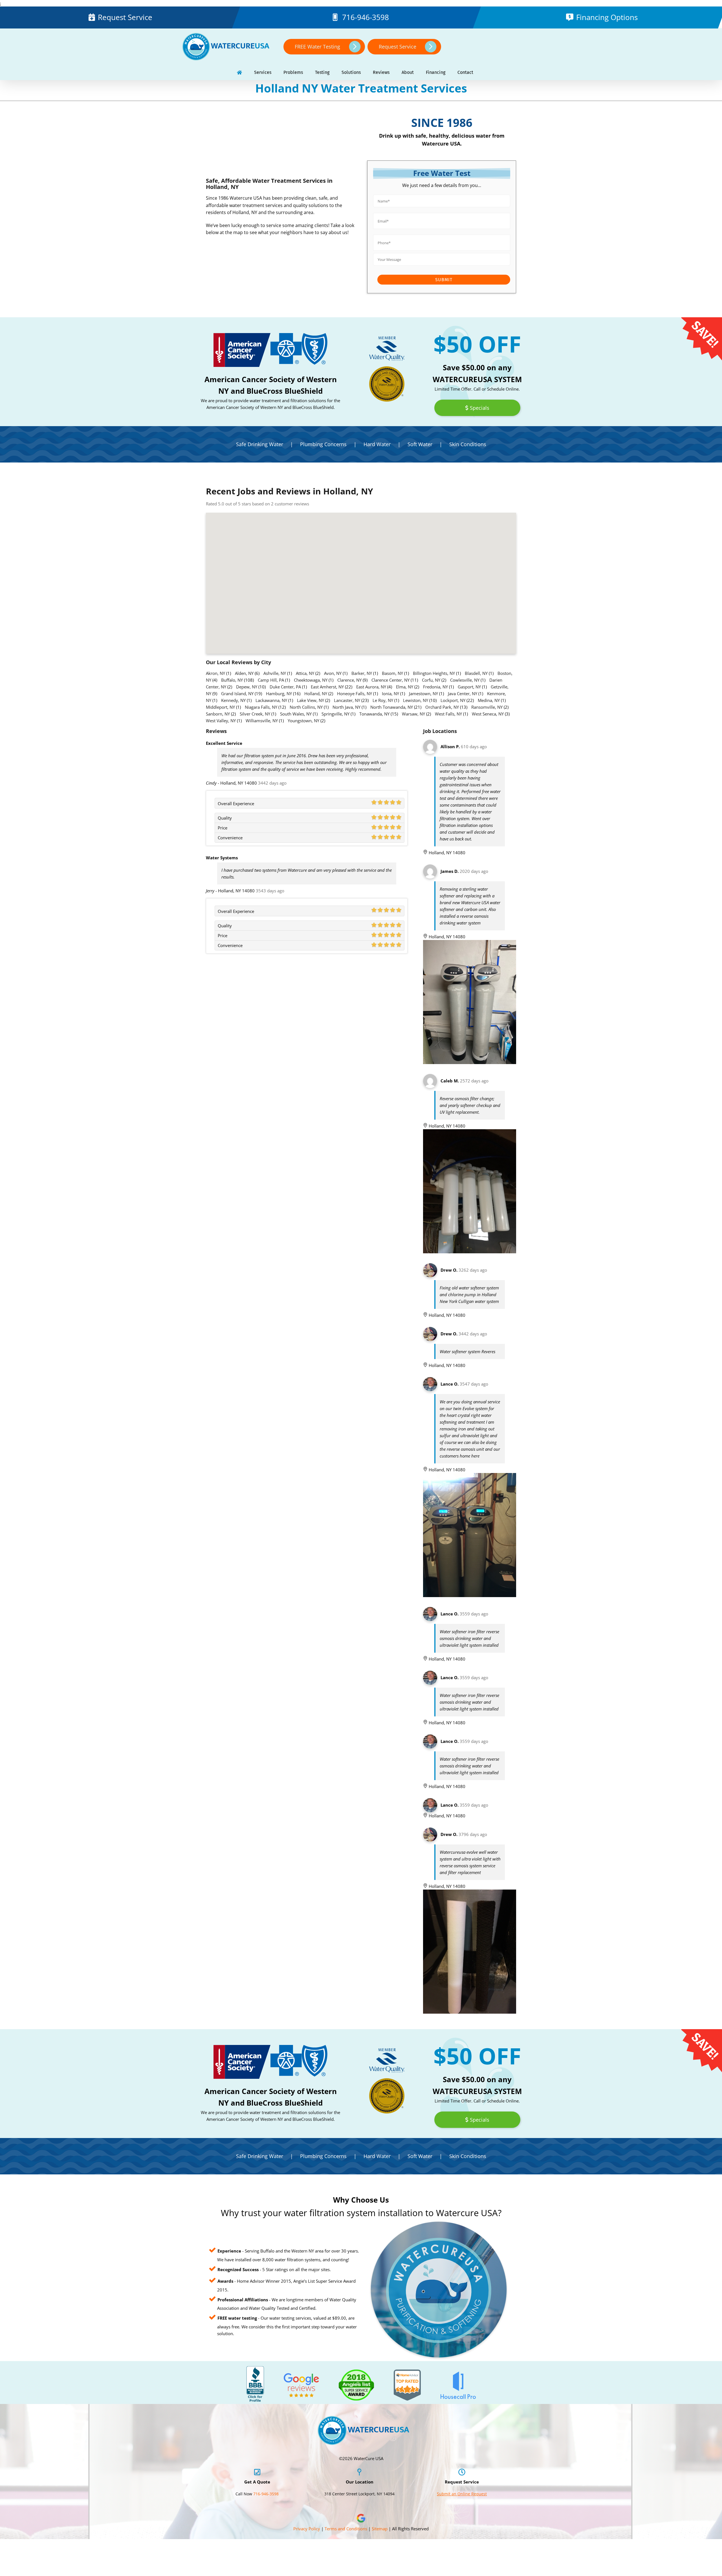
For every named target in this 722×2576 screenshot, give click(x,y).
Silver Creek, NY (255, 714)
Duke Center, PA (285, 687)
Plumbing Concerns (323, 444)
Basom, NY (392, 673)
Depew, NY (247, 687)
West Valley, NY (221, 721)
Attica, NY (305, 673)
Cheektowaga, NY (311, 680)
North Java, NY (346, 707)
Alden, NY (244, 673)
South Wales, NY (296, 714)
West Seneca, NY (488, 714)
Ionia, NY (390, 693)
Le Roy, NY (383, 700)
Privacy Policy (307, 2529)
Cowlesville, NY (465, 680)
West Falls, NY (448, 714)
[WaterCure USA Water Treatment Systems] (239, 73)
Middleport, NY (220, 707)
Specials (480, 408)
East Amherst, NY (327, 687)
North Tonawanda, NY (392, 707)
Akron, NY (215, 673)
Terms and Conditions (346, 2529)
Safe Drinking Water (260, 444)
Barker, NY (362, 673)
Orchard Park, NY (442, 707)
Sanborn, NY (218, 714)
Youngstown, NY (303, 721)
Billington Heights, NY (434, 673)
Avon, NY (333, 673)
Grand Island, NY (237, 693)
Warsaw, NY (413, 714)
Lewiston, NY (416, 700)
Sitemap (380, 2529)
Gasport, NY (469, 687)
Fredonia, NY (435, 687)
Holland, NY (316, 693)
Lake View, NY (311, 700)
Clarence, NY (349, 680)
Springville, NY (335, 714)
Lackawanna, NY (271, 700)
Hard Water (377, 444)
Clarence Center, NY (390, 680)
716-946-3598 (366, 17)
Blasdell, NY (476, 673)
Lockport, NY (453, 700)
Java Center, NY (463, 693)
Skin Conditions (468, 444)
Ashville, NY (275, 673)
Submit (444, 280)
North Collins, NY (306, 707)
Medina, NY (489, 700)
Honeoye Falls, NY (355, 693)
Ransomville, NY (487, 707)
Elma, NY (405, 687)
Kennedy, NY (233, 700)
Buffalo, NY (232, 680)
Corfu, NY (431, 680)
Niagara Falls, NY (261, 707)
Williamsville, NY (262, 721)
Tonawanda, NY (374, 714)
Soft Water (420, 444)
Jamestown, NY (423, 693)
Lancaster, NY (347, 700)
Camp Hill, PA (271, 680)
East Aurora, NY (371, 687)
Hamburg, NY (279, 693)
